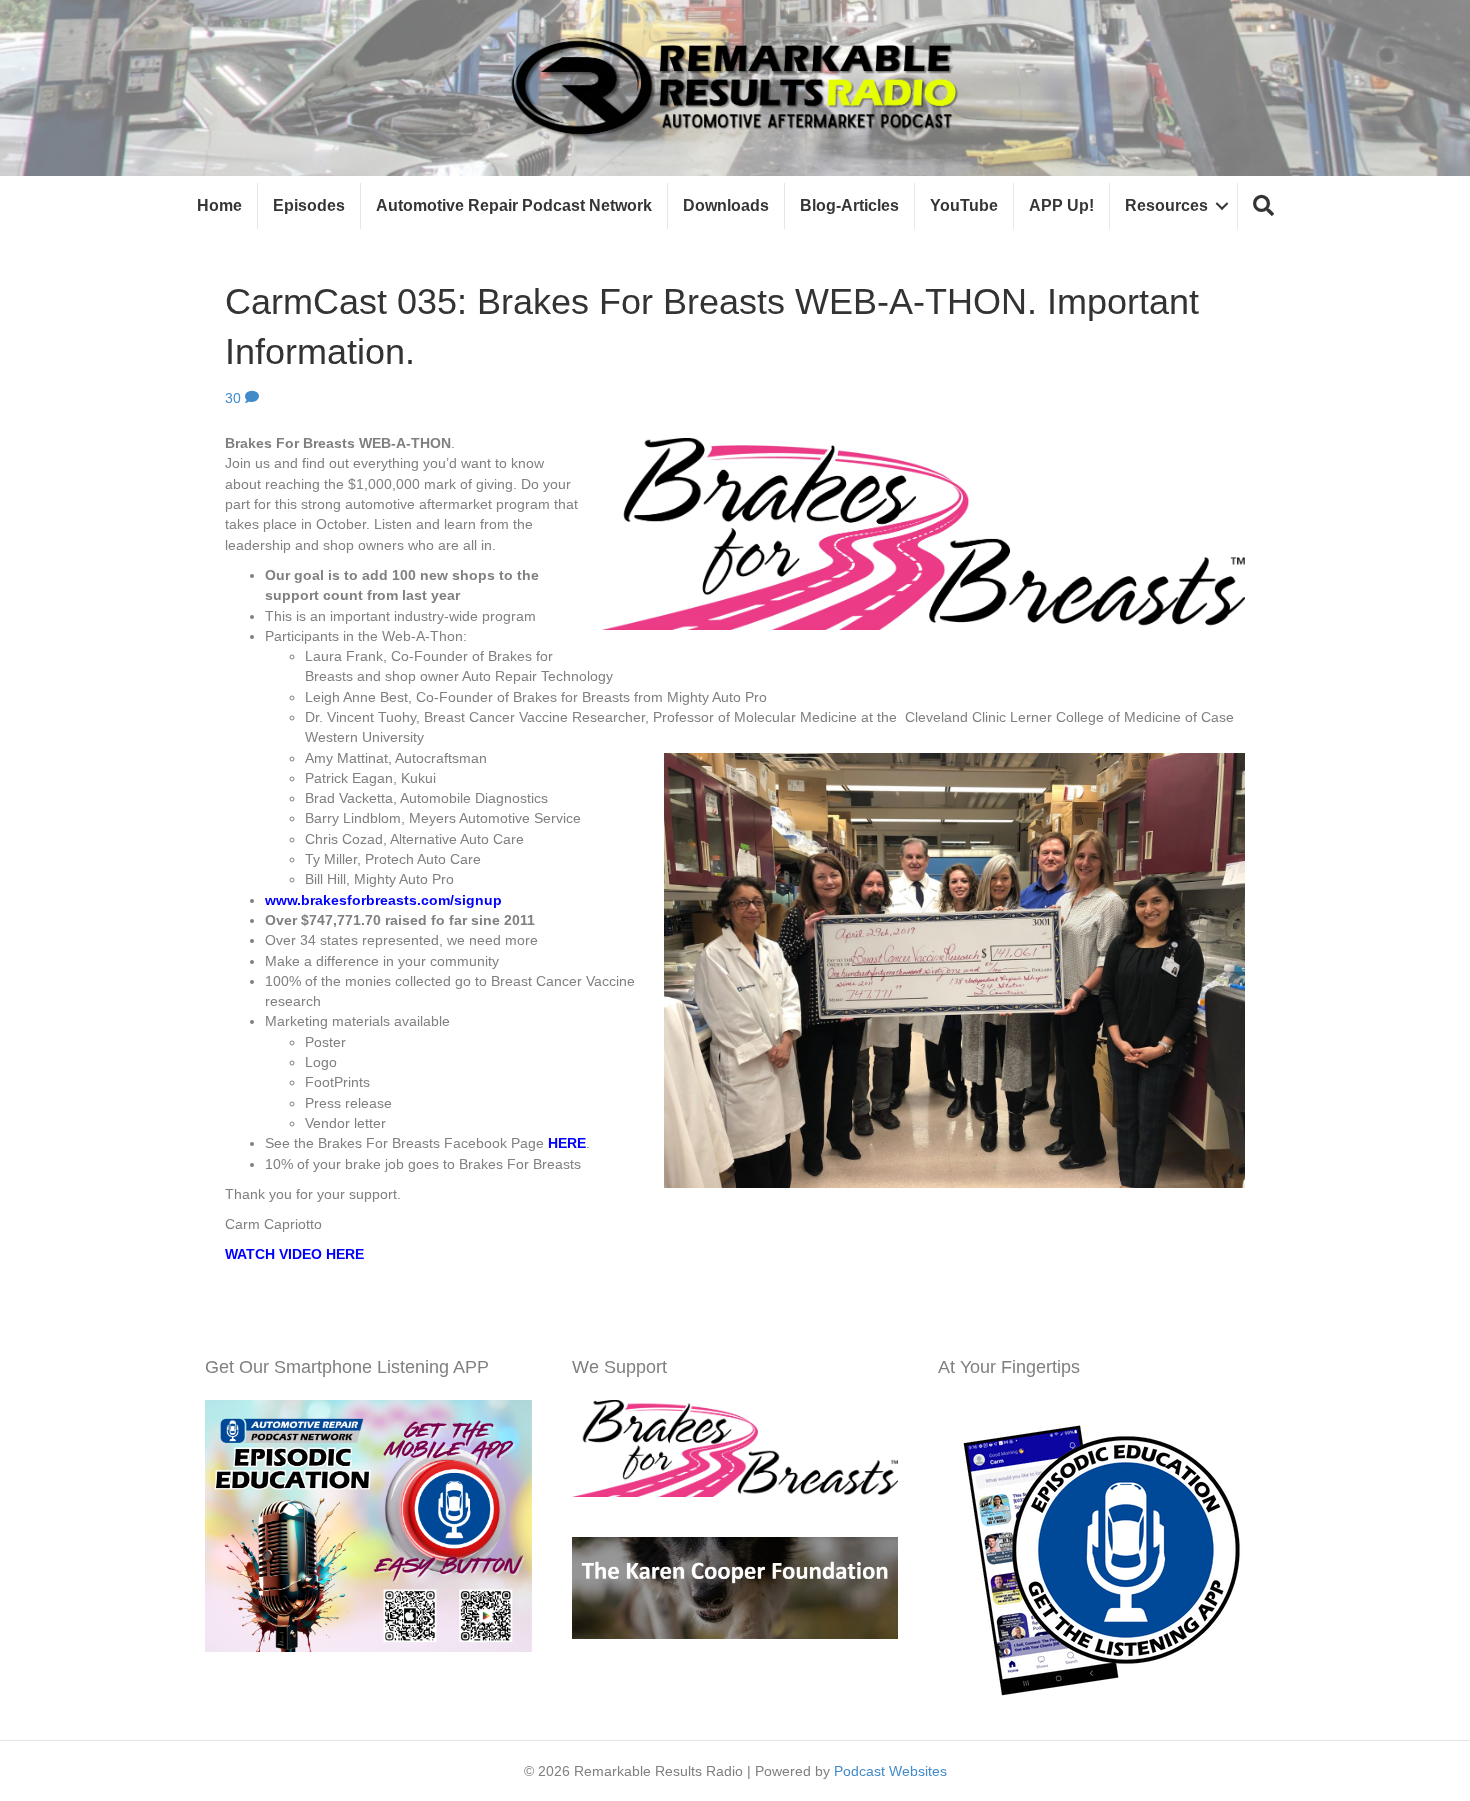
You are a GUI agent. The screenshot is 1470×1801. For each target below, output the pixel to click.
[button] (1263, 206)
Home (219, 205)
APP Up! (1061, 205)
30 (235, 398)
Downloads (726, 205)
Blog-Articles (849, 205)
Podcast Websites (890, 1771)
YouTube (964, 205)
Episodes (309, 205)
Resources (1166, 205)
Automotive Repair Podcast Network (514, 205)
